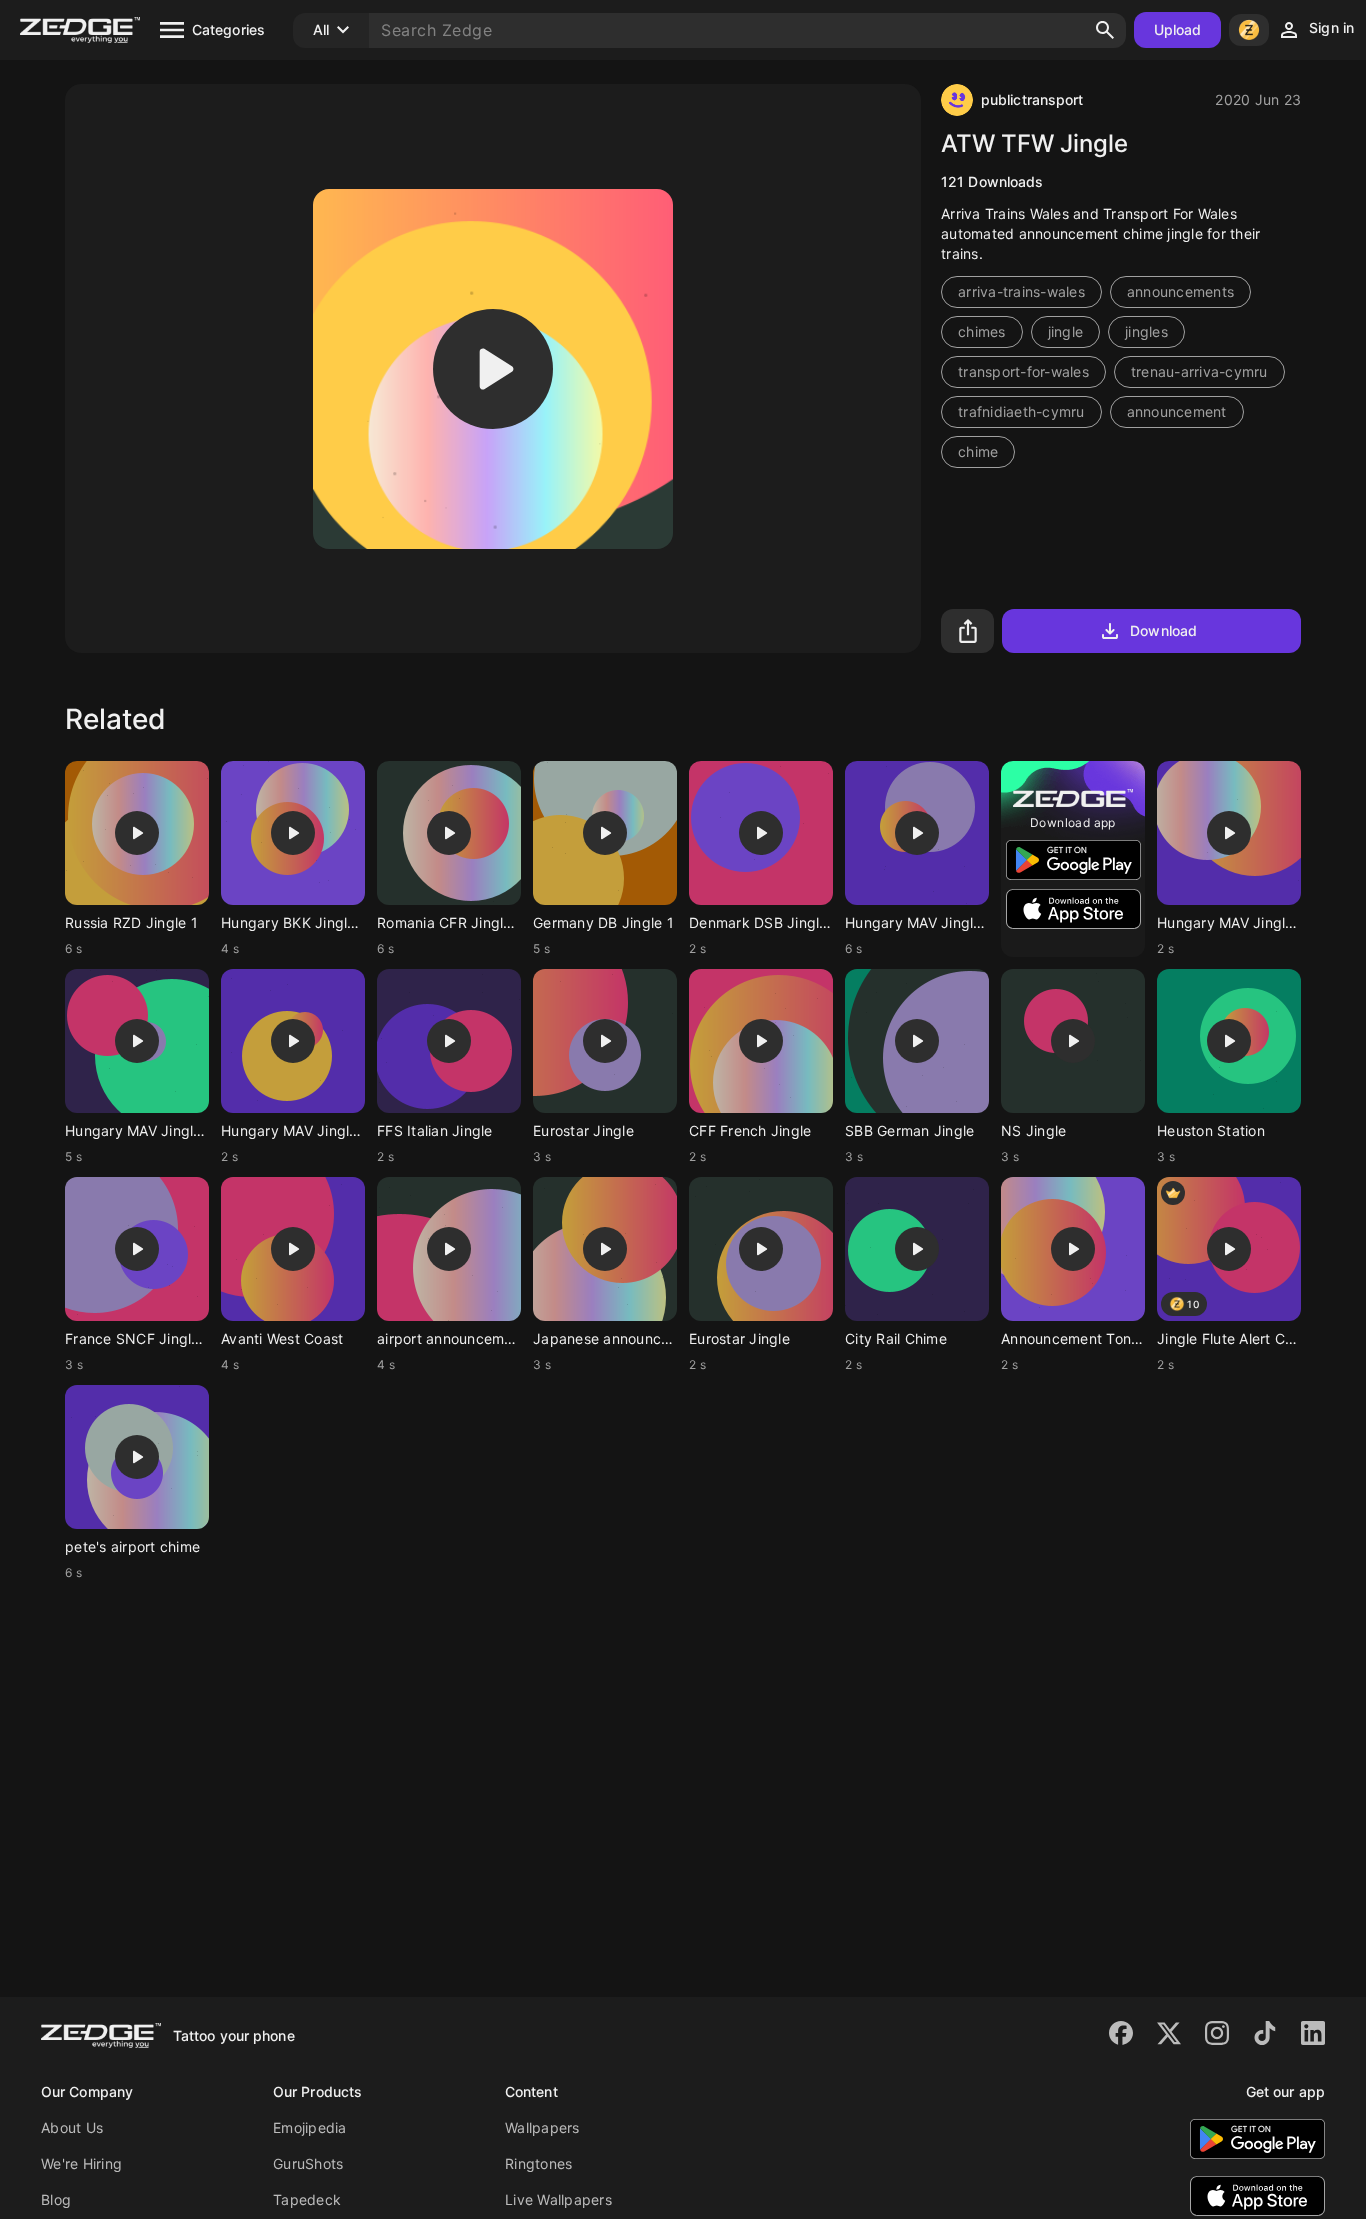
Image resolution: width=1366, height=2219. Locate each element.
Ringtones (538, 2163)
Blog (56, 2199)
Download (1163, 630)
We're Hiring (81, 2163)
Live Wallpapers (558, 2199)
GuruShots (308, 2163)
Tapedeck (307, 2199)
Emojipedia (310, 2127)
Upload (1178, 29)
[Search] (1105, 30)
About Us (72, 2127)
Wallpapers (542, 2127)
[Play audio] (493, 369)
